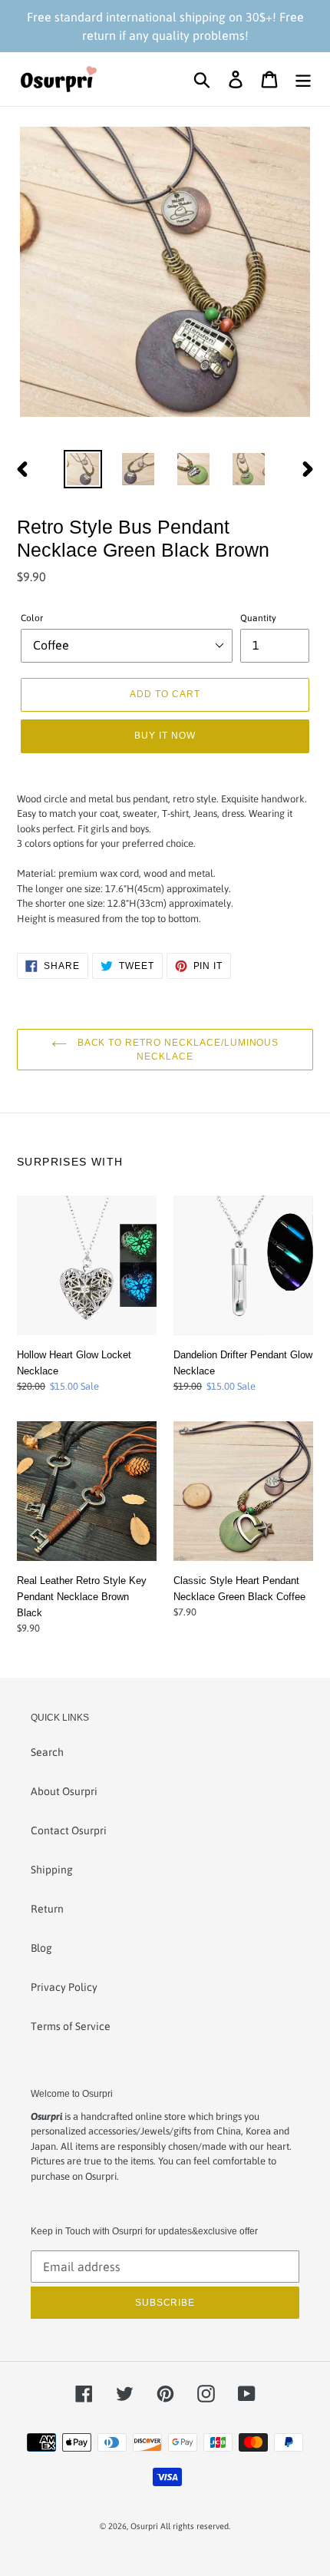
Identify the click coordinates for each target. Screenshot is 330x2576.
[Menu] (303, 79)
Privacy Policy (64, 1987)
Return (47, 1909)
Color (32, 618)
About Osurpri (64, 1791)
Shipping (52, 1870)
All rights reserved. (195, 2526)
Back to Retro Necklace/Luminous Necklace (177, 1049)
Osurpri (144, 2526)
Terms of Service (71, 2026)
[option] (83, 469)
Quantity (258, 618)
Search (47, 1752)
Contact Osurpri (69, 1830)
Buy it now (165, 735)
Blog (41, 1948)
